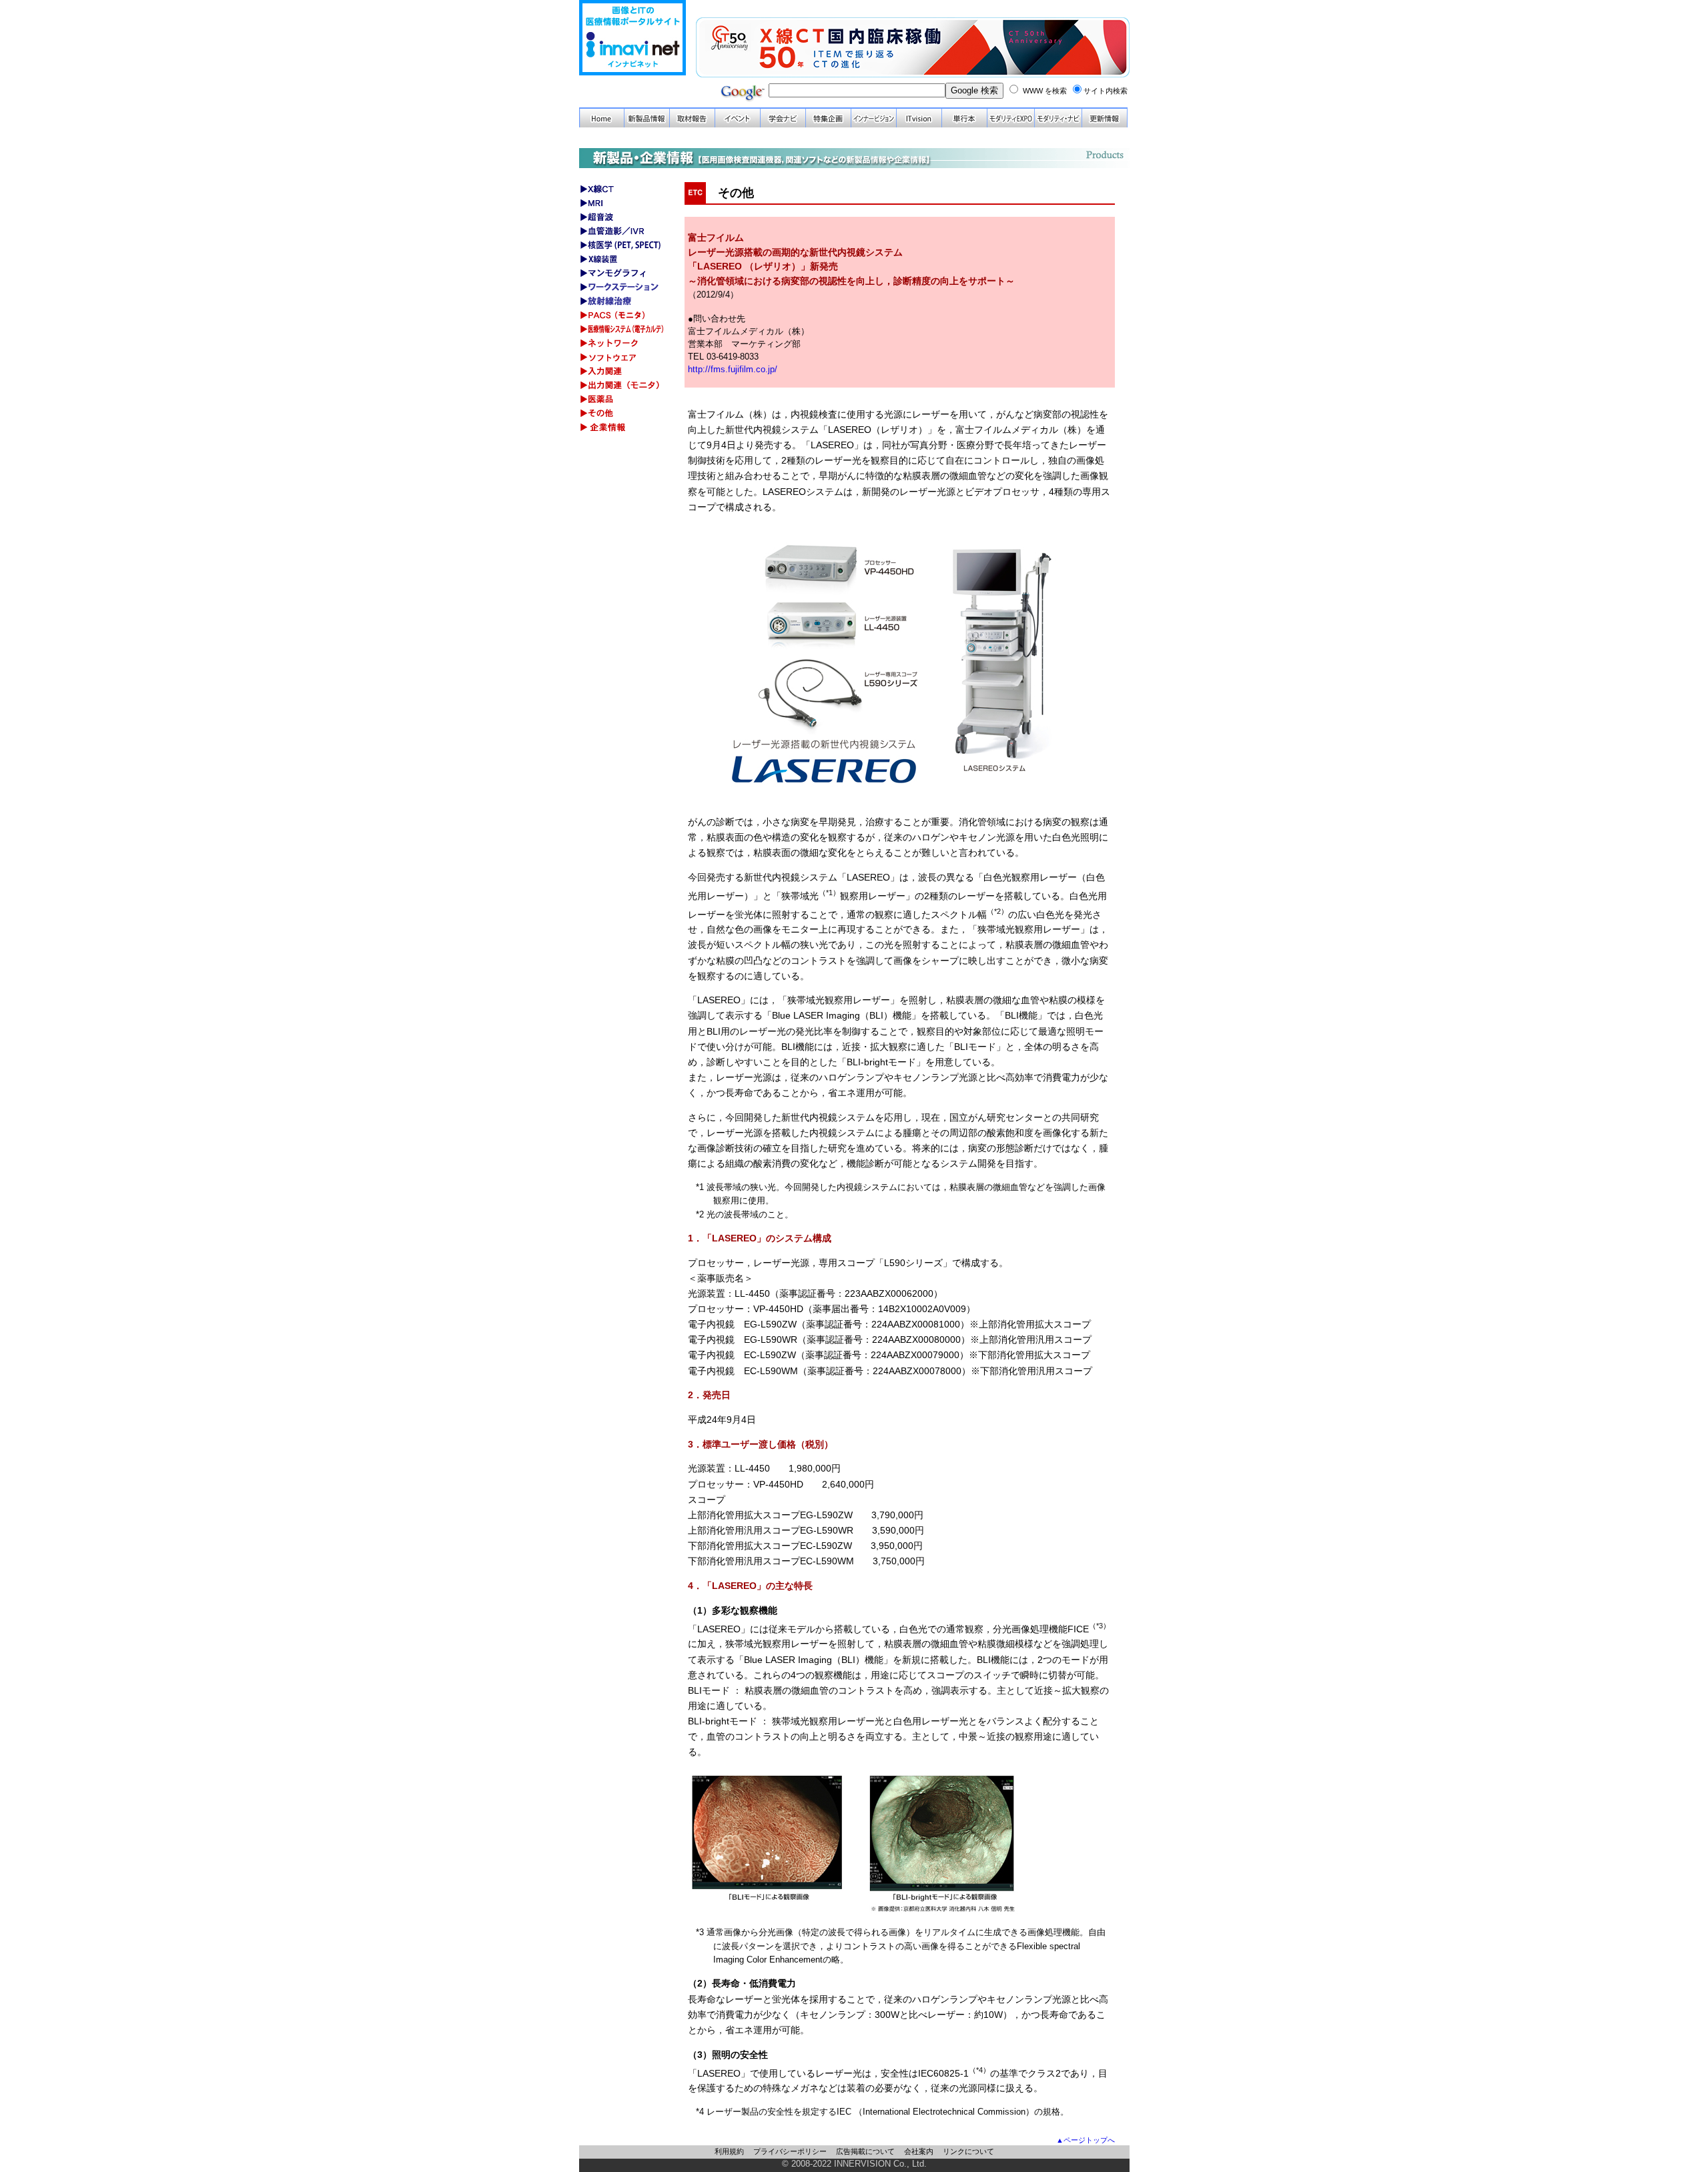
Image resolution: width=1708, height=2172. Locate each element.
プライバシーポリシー (790, 2151)
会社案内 (919, 2151)
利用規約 (729, 2151)
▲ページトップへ (1086, 2140)
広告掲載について (865, 2151)
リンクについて (968, 2151)
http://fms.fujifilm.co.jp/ (733, 369)
